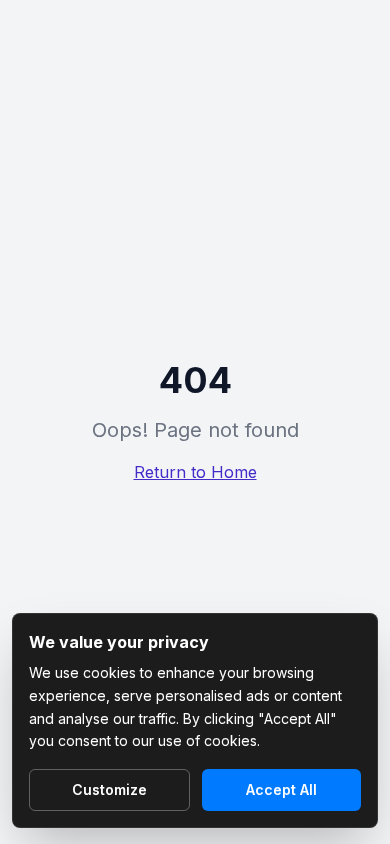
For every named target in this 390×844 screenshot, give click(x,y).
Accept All (281, 789)
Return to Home (195, 472)
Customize (109, 789)
